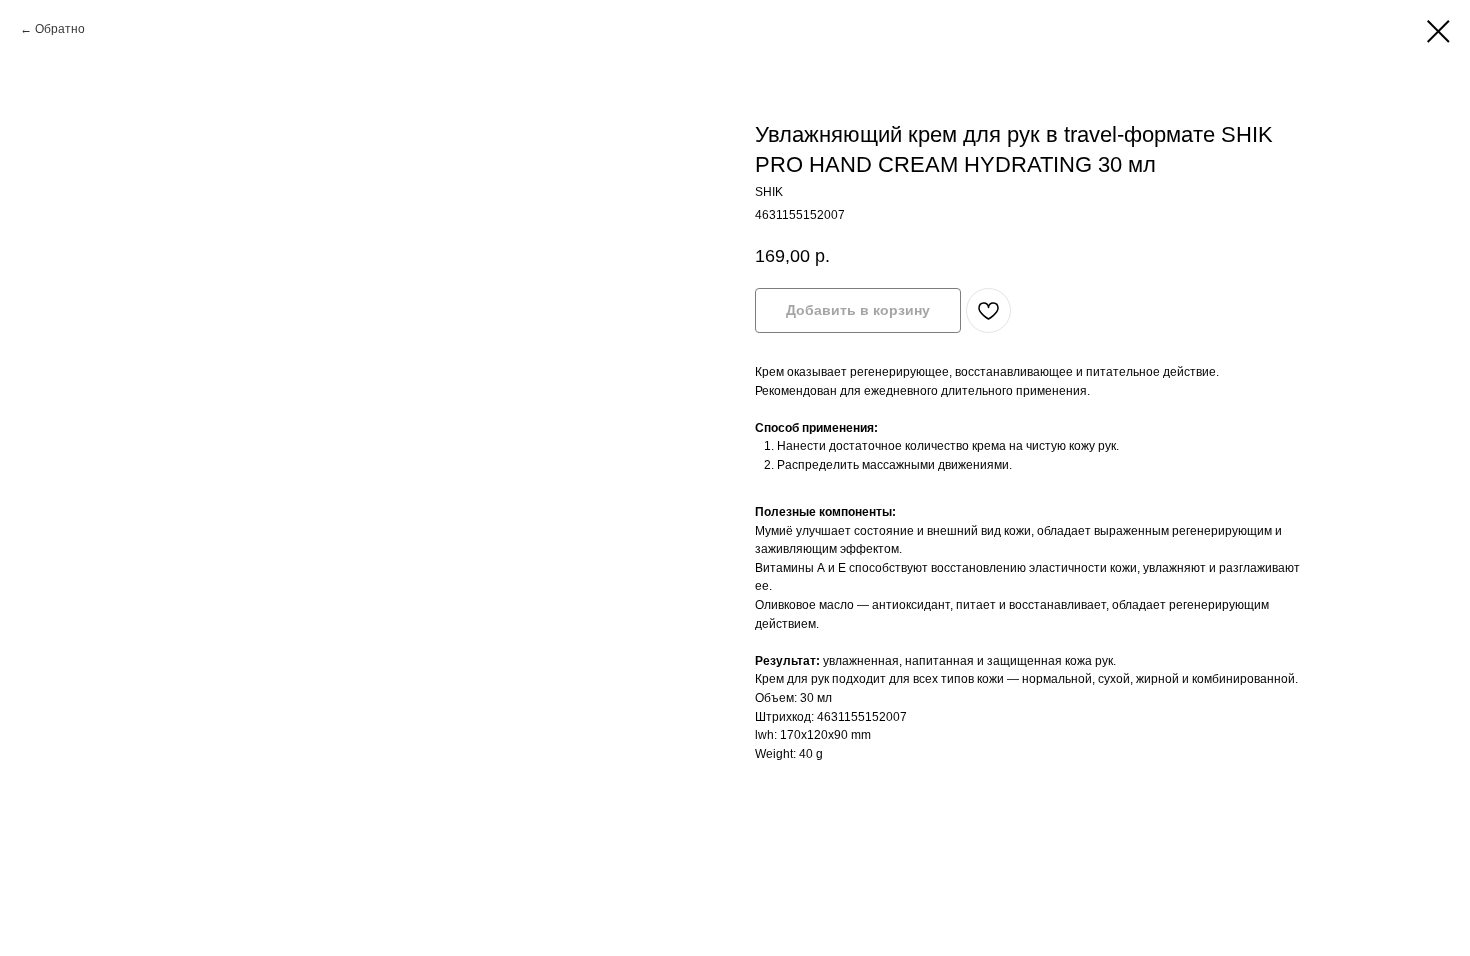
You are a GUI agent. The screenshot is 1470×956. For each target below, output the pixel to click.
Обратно (60, 29)
